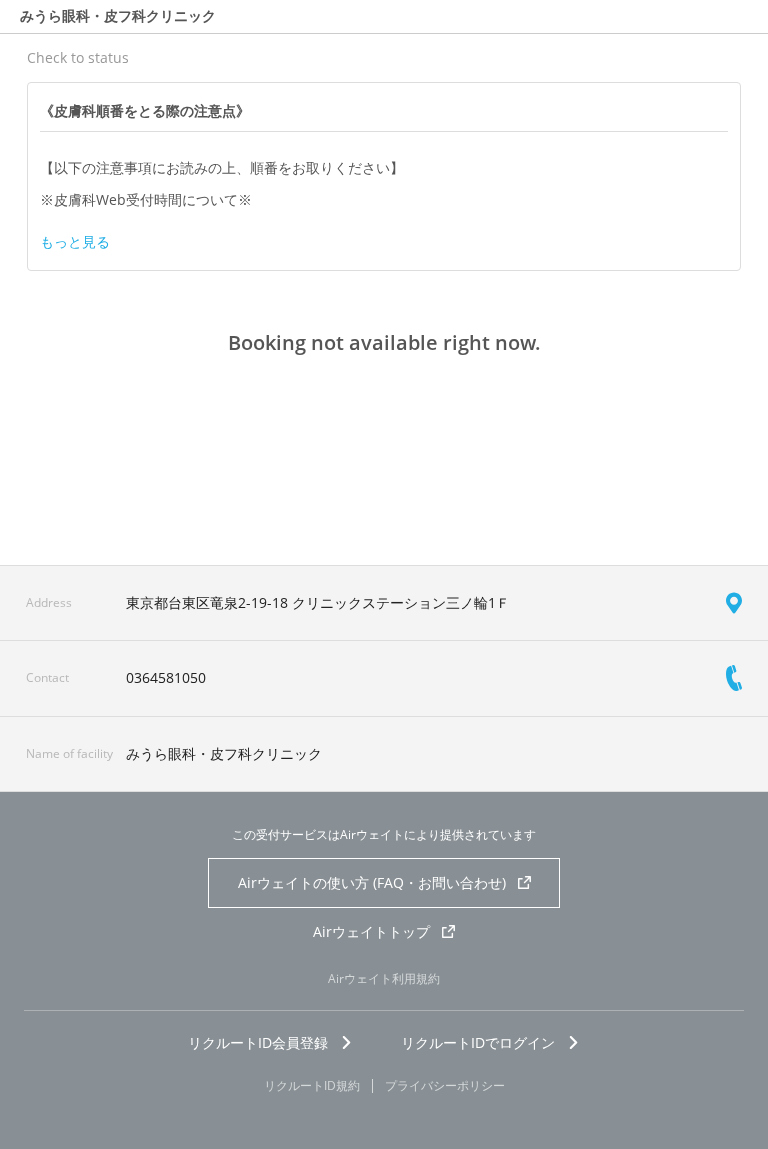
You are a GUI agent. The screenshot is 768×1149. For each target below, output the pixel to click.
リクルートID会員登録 (258, 1042)
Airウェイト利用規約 (384, 978)
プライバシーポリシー (445, 1086)
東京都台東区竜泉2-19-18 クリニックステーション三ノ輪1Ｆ (318, 602)
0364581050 (166, 677)
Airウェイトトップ (371, 931)
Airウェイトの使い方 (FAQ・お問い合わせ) (372, 882)
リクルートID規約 (312, 1086)
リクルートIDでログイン (478, 1042)
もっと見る (75, 242)
